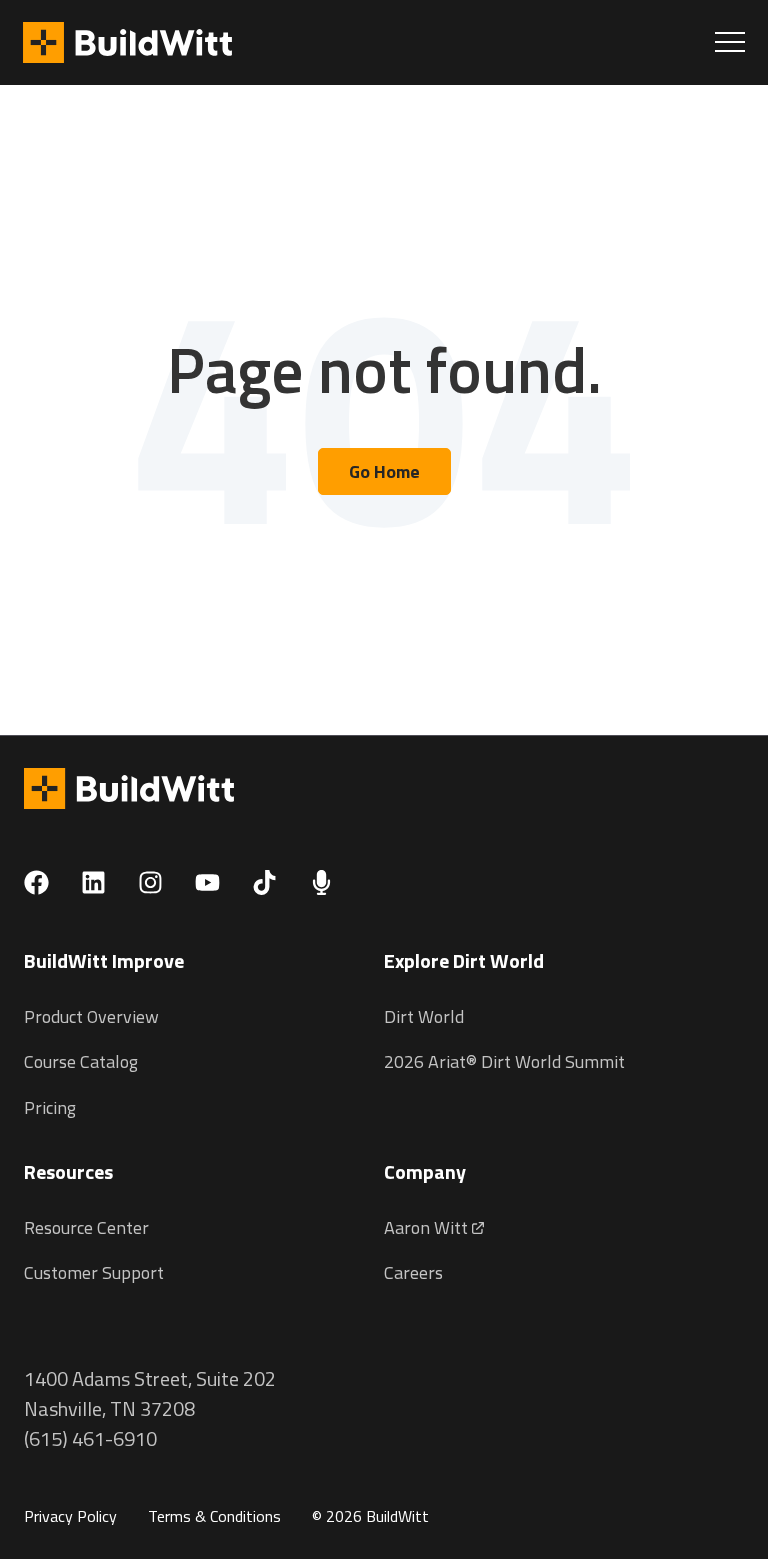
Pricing (50, 1107)
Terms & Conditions (214, 1516)
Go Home (384, 471)
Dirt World (424, 1016)
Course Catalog (81, 1061)
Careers (413, 1272)
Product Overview (91, 1016)
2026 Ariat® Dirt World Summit (504, 1061)
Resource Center (86, 1227)
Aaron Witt (428, 1227)
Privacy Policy (70, 1516)
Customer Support (94, 1272)
